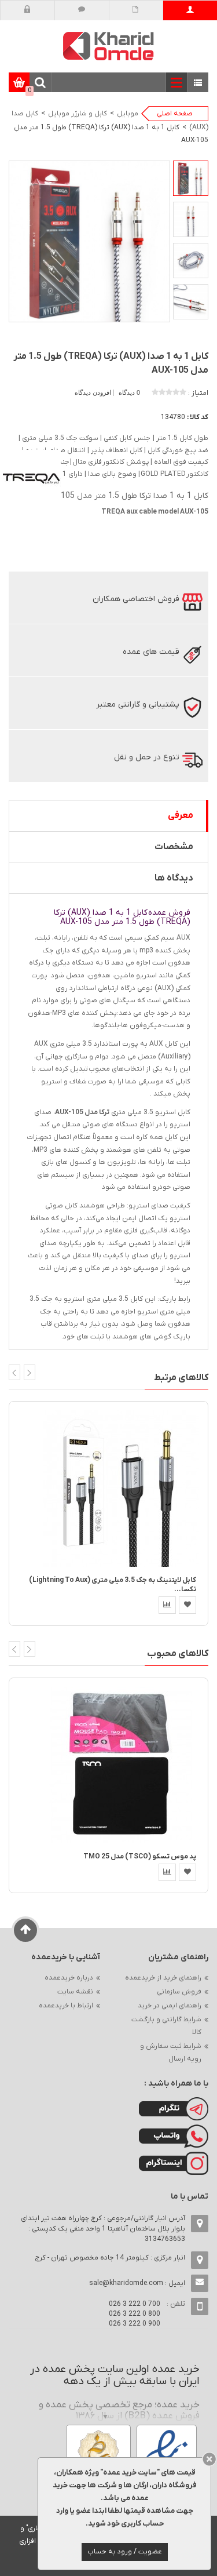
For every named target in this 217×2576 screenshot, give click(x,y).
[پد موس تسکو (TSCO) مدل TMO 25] (121, 1764)
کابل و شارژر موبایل (78, 114)
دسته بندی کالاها (198, 83)
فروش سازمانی (179, 1992)
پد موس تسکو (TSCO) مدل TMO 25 (140, 1857)
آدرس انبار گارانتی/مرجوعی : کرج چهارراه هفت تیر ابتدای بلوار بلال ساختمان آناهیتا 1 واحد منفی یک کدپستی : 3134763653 (103, 2229)
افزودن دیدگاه (94, 392)
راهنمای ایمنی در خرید (170, 2006)
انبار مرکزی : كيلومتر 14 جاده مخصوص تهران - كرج (110, 2258)
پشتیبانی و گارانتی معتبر (138, 705)
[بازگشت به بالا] (26, 1930)
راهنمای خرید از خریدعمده (163, 1978)
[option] (191, 178)
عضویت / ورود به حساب (125, 2552)
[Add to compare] (167, 1605)
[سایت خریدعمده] (109, 46)
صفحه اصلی (175, 114)
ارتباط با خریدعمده (66, 2006)
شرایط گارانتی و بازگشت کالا (166, 2026)
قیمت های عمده (151, 652)
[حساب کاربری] (190, 10)
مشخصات (174, 847)
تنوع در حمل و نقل (147, 757)
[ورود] (27, 10)
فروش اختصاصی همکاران (136, 599)
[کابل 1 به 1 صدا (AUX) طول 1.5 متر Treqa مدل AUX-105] (191, 178)
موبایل (128, 114)
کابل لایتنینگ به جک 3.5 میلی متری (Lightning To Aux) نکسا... (113, 1584)
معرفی (181, 816)
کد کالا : (198, 417)
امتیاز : (198, 393)
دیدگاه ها (174, 878)
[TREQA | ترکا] (32, 479)
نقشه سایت (75, 1992)
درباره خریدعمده (69, 1978)
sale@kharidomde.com (126, 2283)
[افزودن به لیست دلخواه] (187, 1605)
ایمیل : (137, 2283)
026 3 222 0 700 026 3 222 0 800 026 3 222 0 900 (135, 2314)
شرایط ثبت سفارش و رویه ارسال (171, 2053)
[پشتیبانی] (82, 10)
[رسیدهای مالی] (136, 10)
